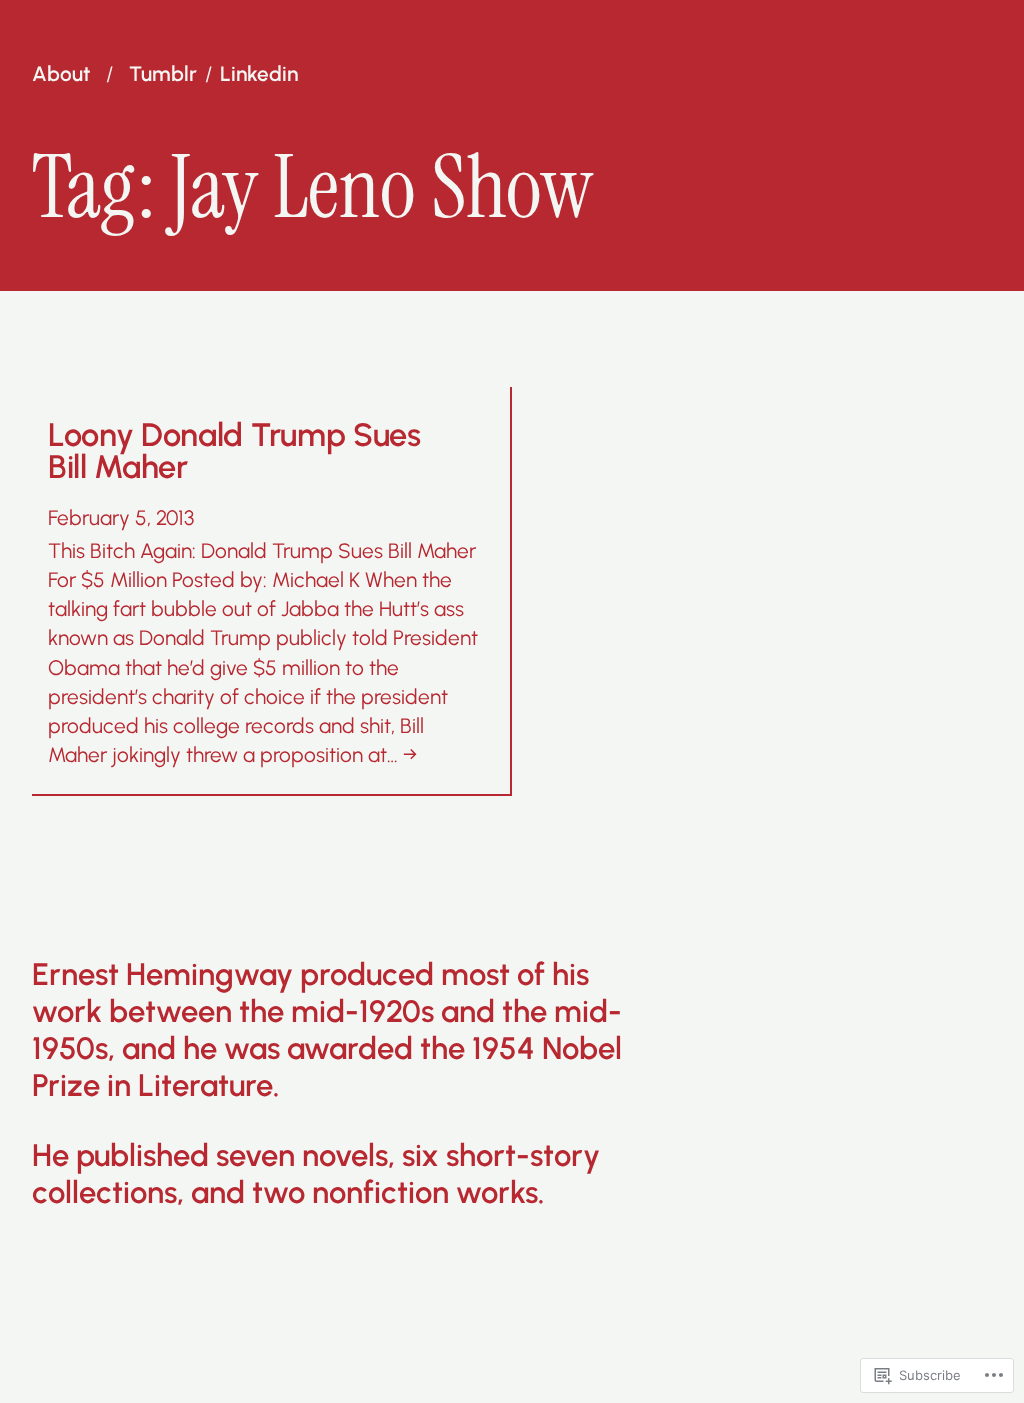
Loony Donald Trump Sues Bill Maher (234, 451)
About (61, 74)
